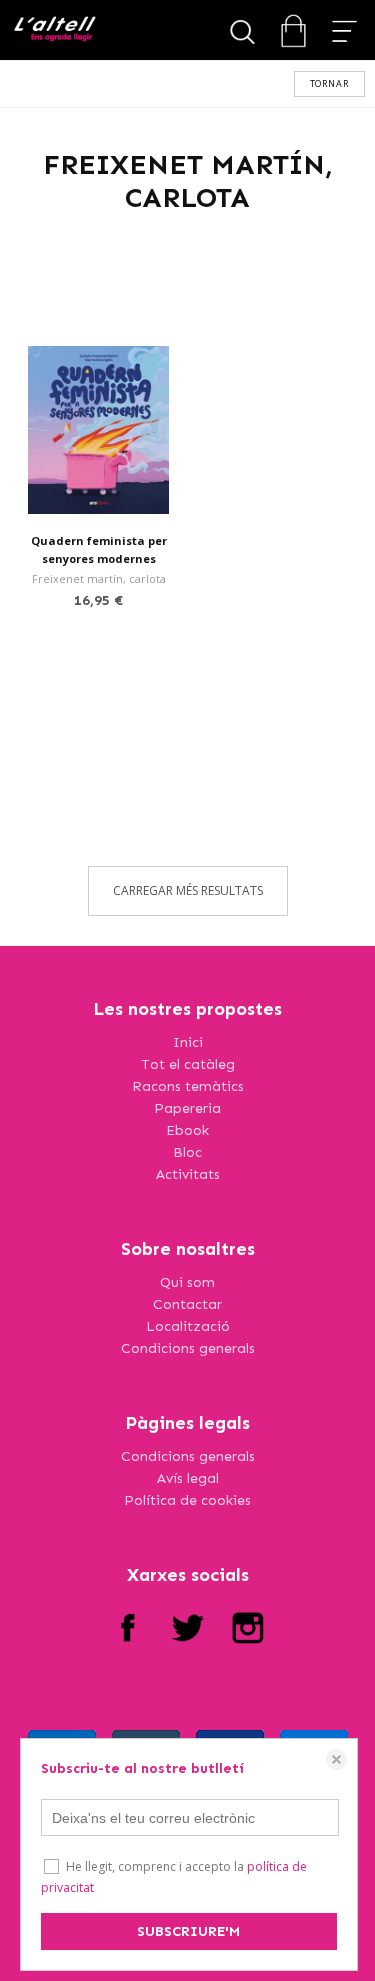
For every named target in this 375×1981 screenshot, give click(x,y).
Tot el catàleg (188, 1064)
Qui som (187, 1282)
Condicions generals (188, 1348)
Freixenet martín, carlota (99, 578)
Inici (188, 1042)
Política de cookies (187, 1500)
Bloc (187, 1152)
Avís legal (188, 1478)
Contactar (187, 1304)
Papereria (187, 1108)
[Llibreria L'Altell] (54, 30)
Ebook (187, 1130)
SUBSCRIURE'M (188, 1931)
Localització (188, 1326)
